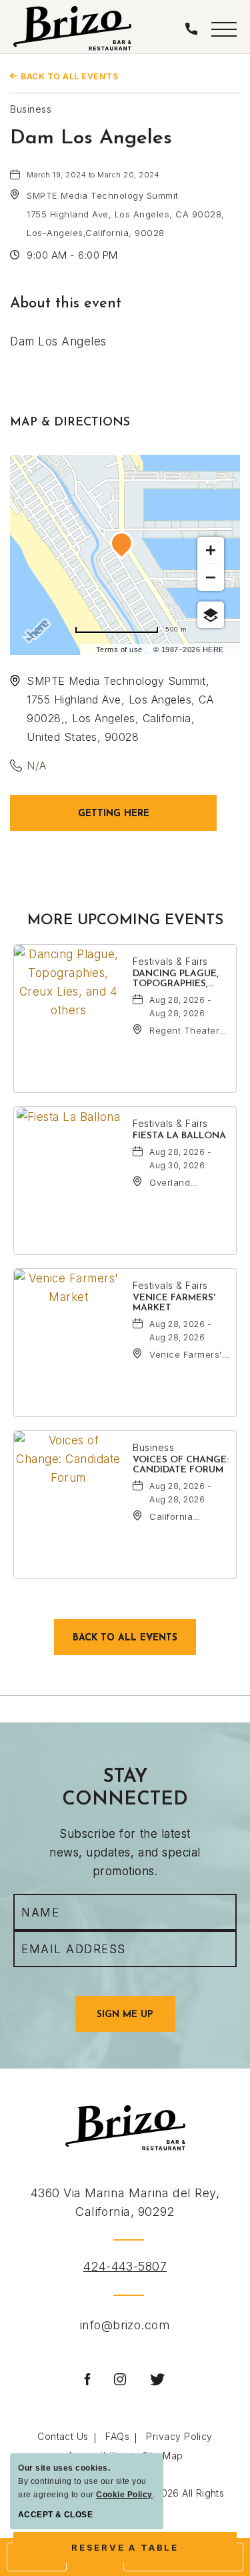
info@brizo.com (125, 2325)
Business (31, 109)
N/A (37, 766)
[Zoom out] (211, 577)
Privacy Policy (179, 2436)
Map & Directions (70, 423)
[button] (224, 28)
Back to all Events (69, 76)
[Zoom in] (211, 550)
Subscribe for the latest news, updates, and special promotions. (125, 1852)
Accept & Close (55, 2515)
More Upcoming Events (125, 921)
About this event (66, 304)
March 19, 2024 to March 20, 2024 (93, 175)
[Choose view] (211, 615)
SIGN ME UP (136, 2021)
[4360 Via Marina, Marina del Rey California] (72, 28)
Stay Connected (125, 1788)
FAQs (117, 2436)
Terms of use (119, 650)
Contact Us (63, 2436)
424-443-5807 (125, 2266)
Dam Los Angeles (91, 138)
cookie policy (124, 2495)
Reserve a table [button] (135, 2552)
